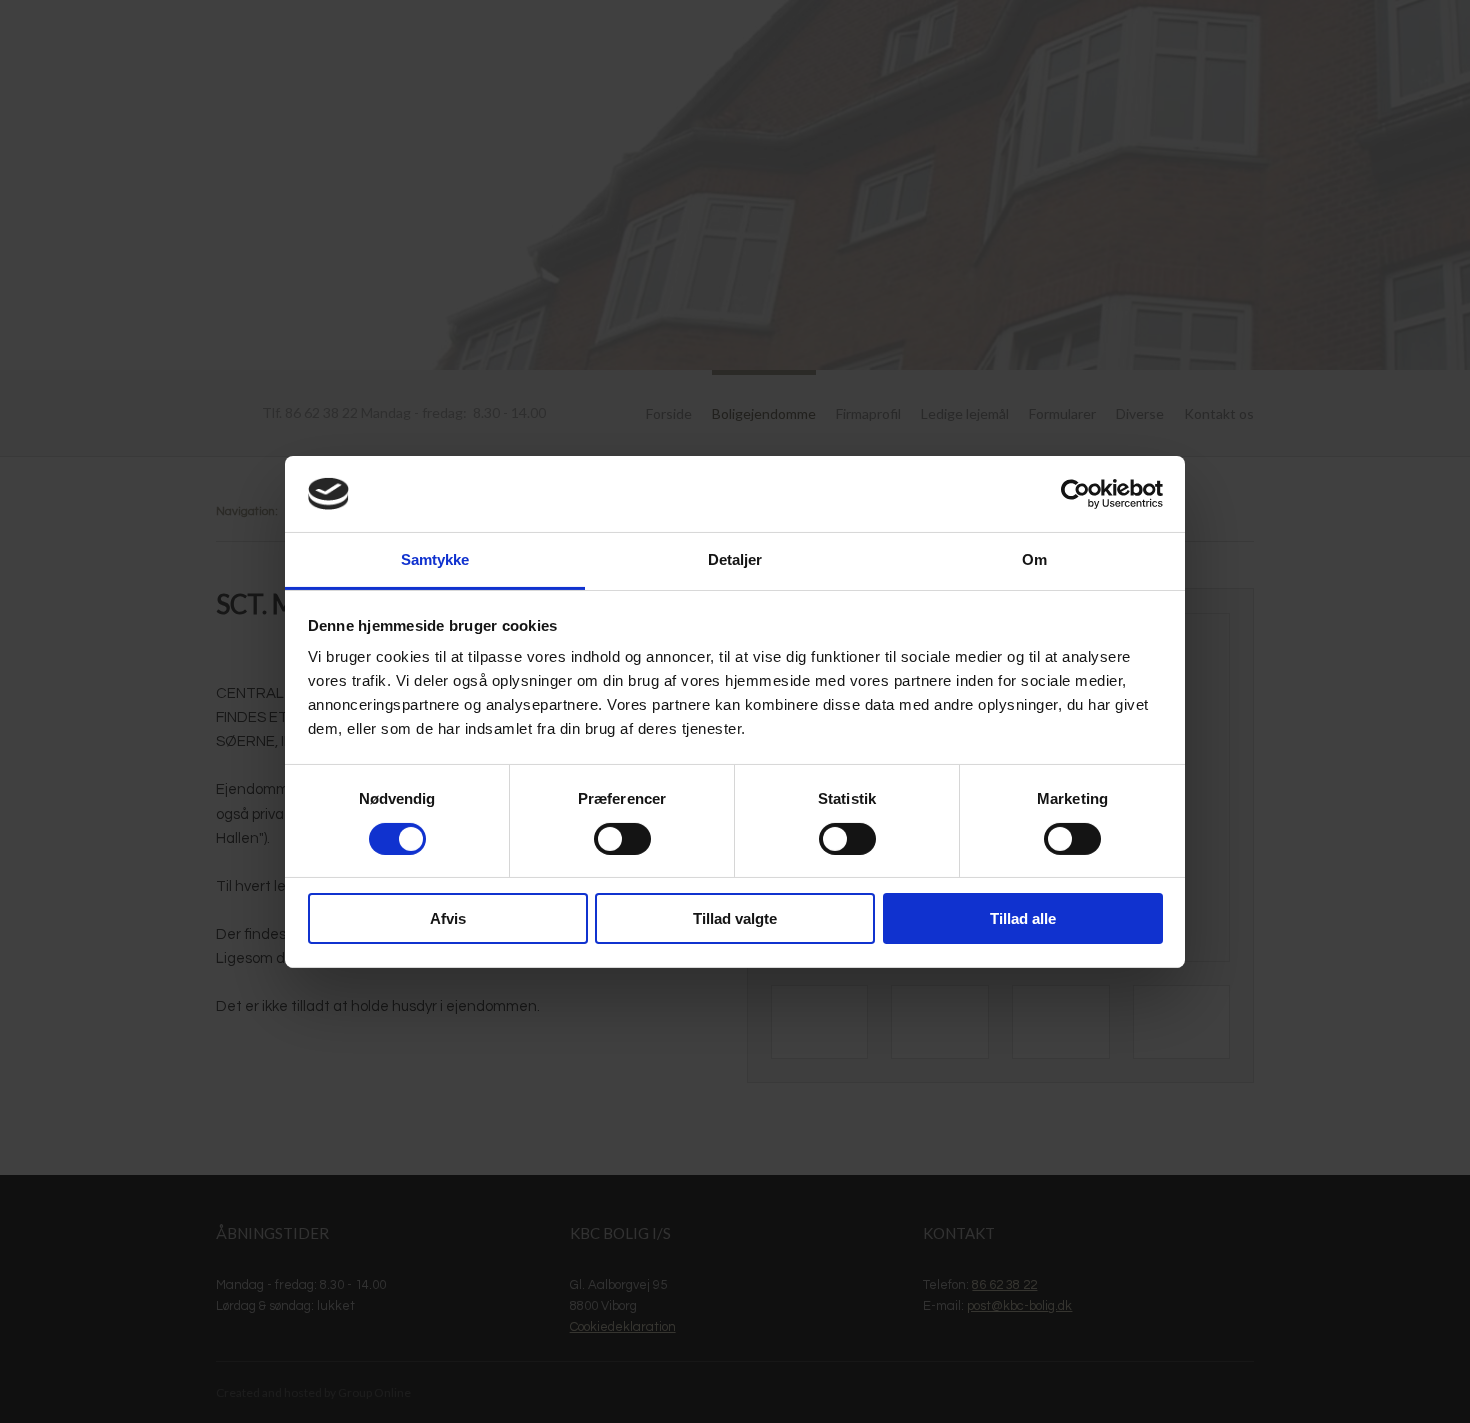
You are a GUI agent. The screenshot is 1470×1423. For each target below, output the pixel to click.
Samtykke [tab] (435, 559)
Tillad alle (1023, 918)
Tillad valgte (735, 918)
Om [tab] (1034, 559)
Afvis (448, 918)
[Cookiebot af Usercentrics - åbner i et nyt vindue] (1075, 494)
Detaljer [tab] (735, 559)
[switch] (622, 839)
